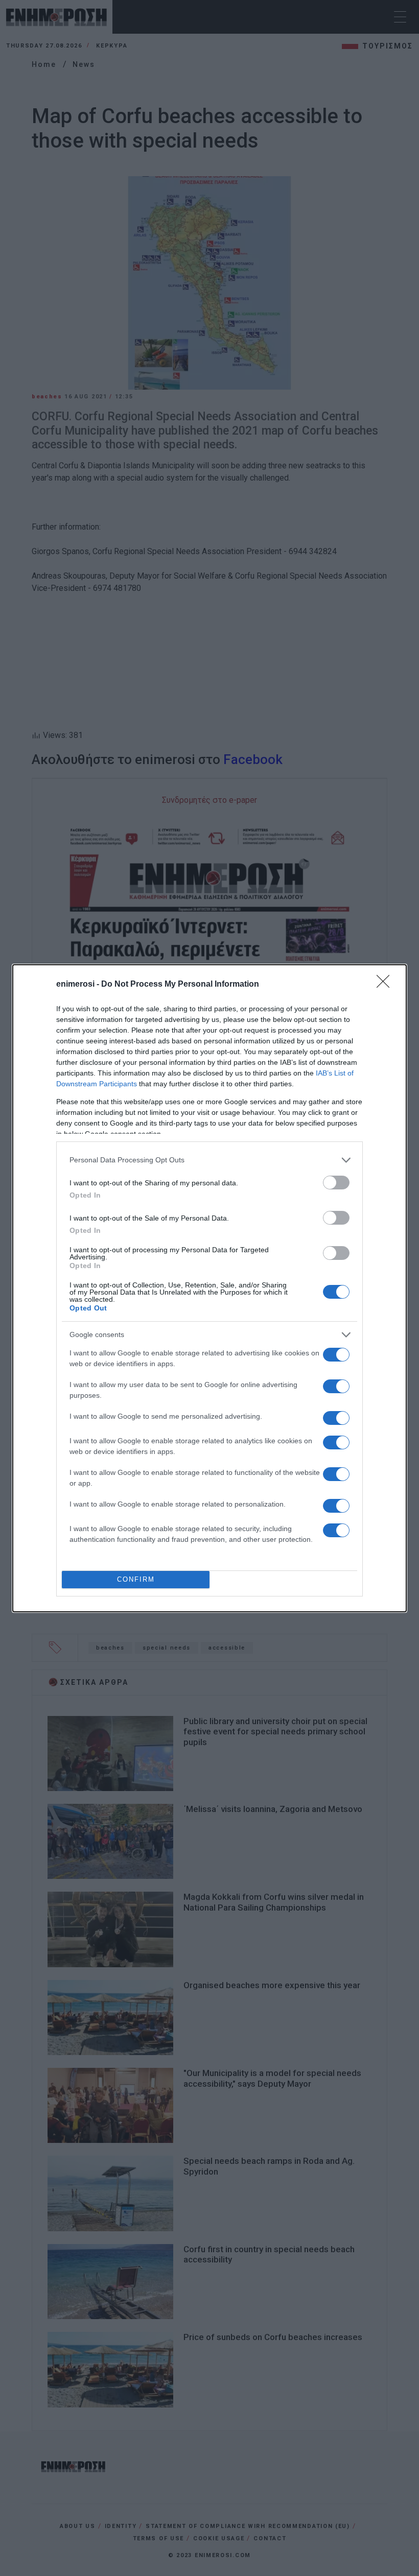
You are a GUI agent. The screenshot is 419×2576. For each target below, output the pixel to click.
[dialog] (209, 1288)
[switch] (336, 1183)
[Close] (386, 985)
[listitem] (209, 1160)
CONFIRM (136, 1579)
